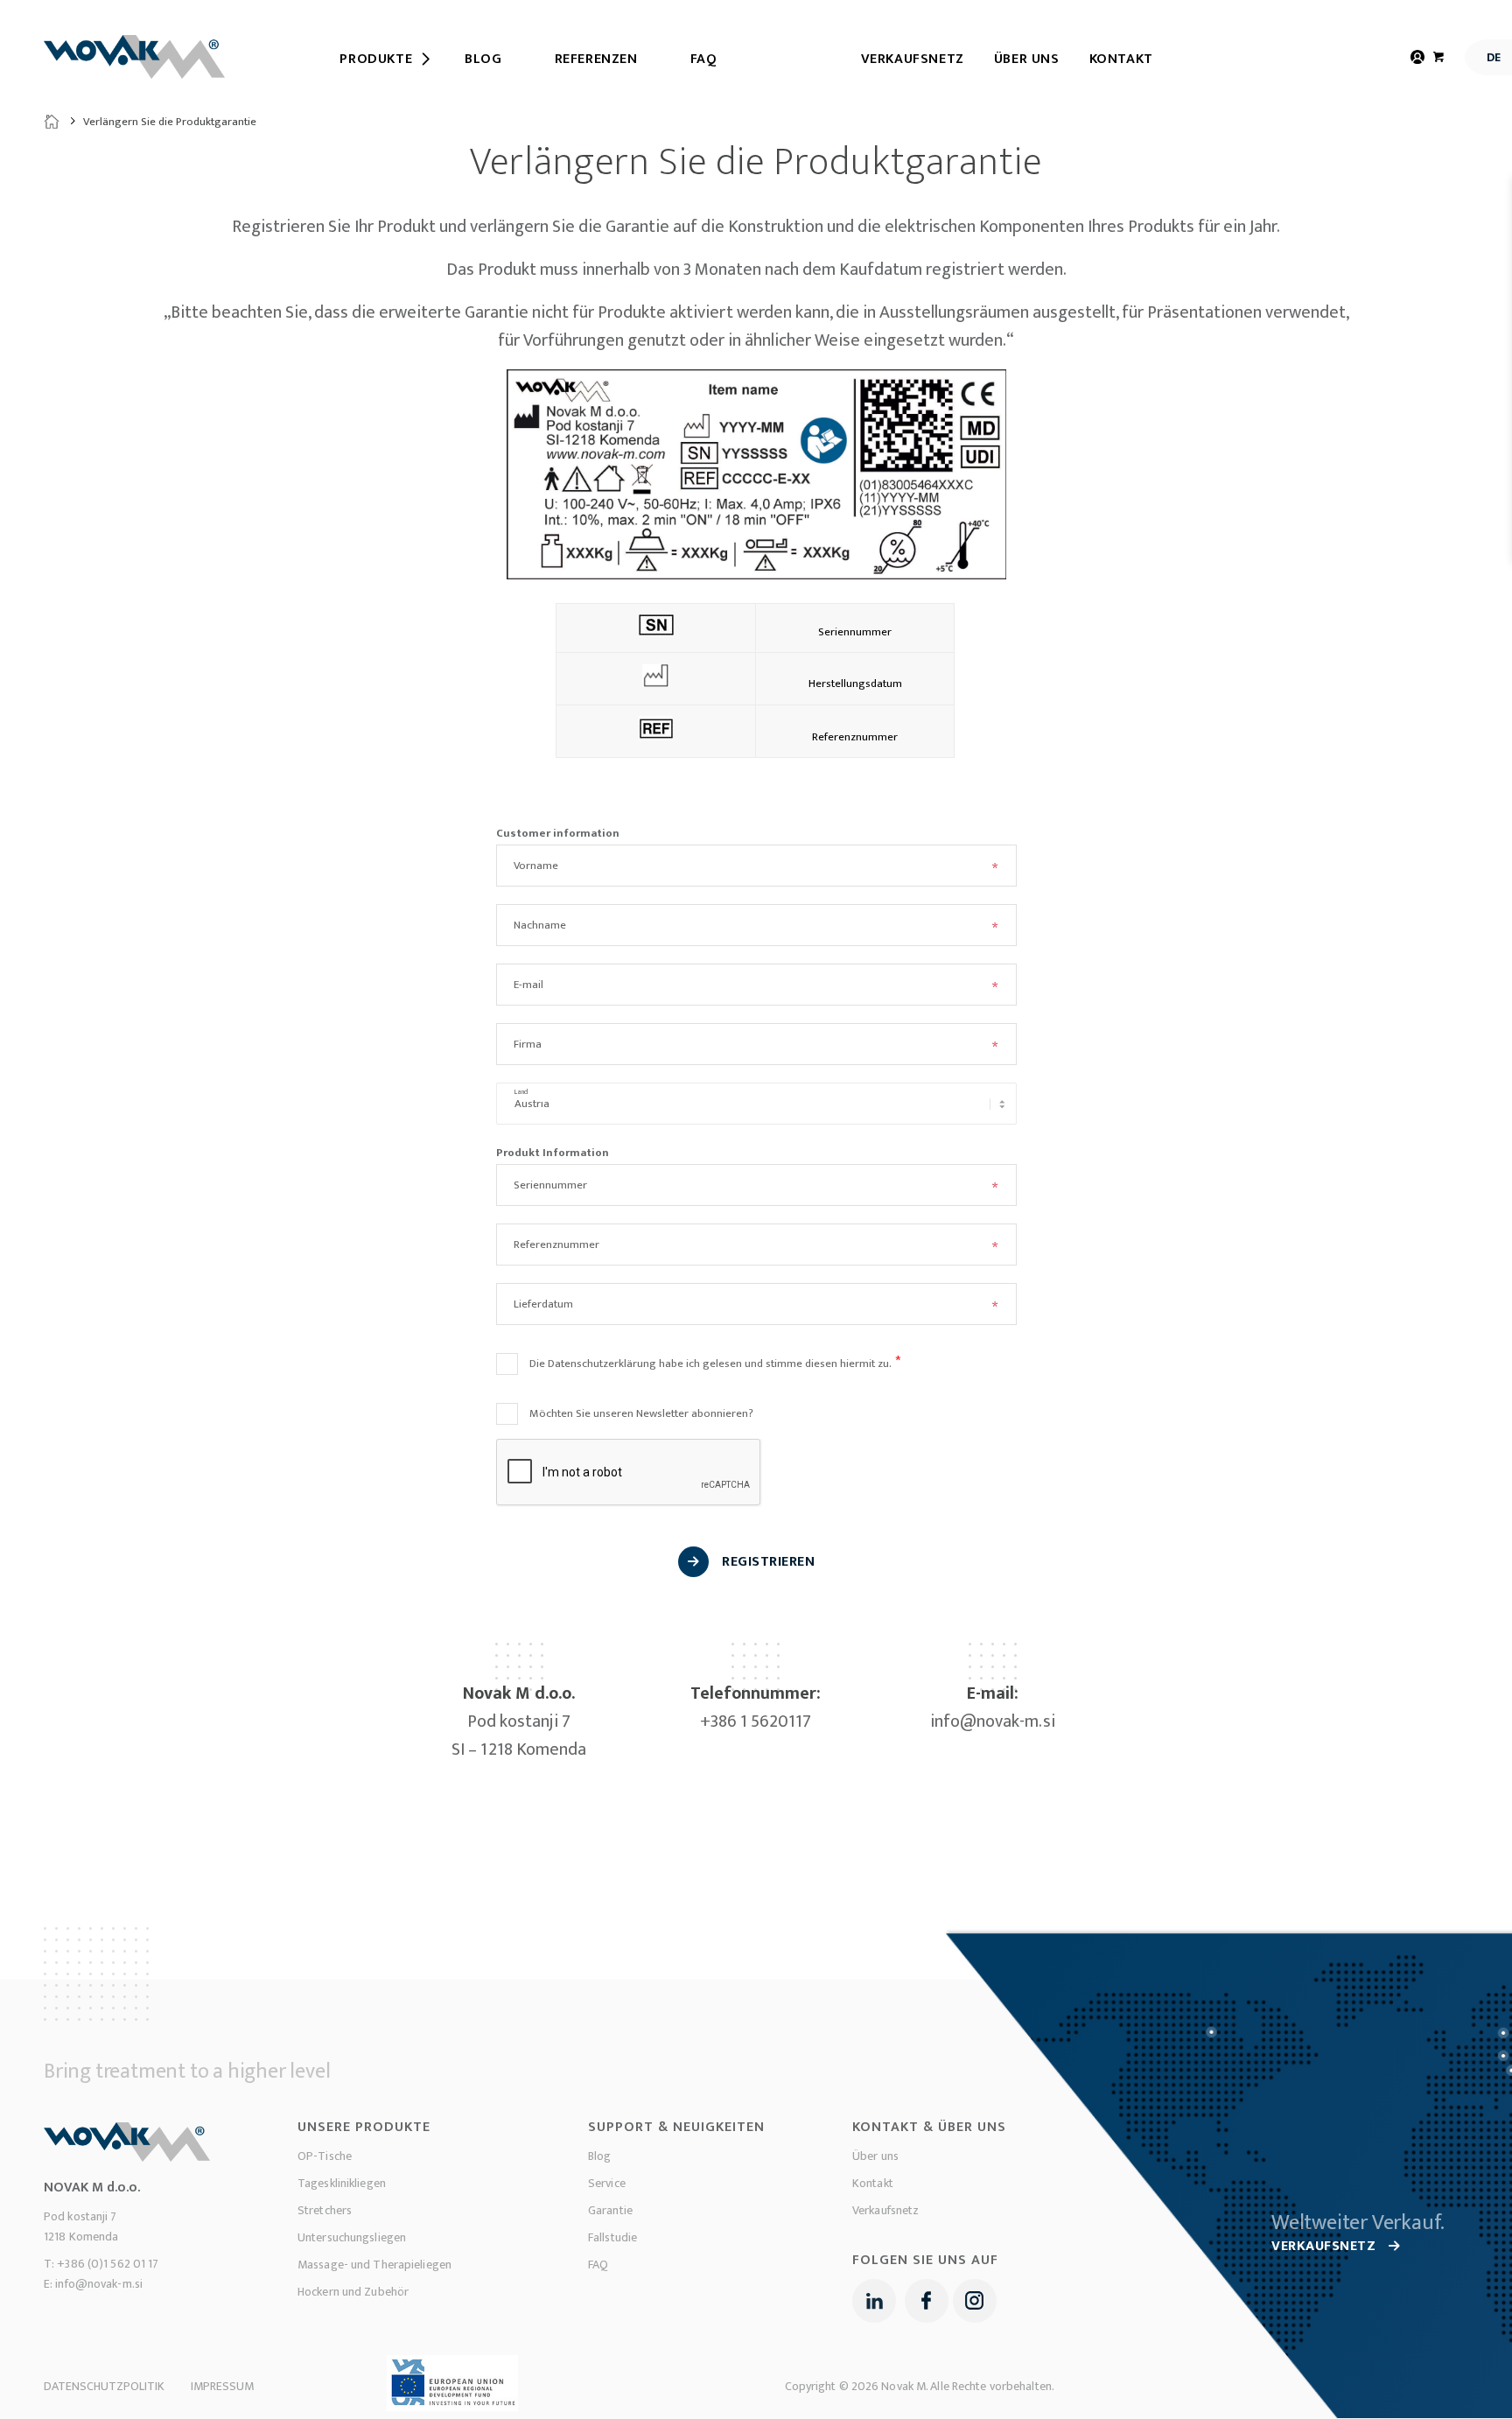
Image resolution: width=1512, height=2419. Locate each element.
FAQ (598, 2265)
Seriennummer (550, 1185)
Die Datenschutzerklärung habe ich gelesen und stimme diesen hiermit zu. (710, 1364)
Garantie (610, 2210)
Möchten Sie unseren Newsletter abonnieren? (641, 1413)
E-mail (528, 985)
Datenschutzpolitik (104, 2386)
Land (521, 1092)
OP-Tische (325, 2156)
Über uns (1027, 59)
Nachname (540, 925)
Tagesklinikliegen (342, 2183)
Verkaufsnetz (913, 59)
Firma (528, 1044)
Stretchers (325, 2210)
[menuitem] (376, 60)
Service (607, 2183)
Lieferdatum (543, 1304)
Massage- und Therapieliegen (374, 2265)
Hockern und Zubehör (353, 2292)
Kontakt (1121, 59)
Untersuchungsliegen (352, 2237)
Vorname (536, 866)
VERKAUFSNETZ (1326, 2246)
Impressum (222, 2386)
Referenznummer (556, 1245)
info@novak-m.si (993, 1721)
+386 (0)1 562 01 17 (108, 2264)
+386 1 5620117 (756, 1721)
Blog (599, 2156)
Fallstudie (612, 2237)
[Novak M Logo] (134, 57)
